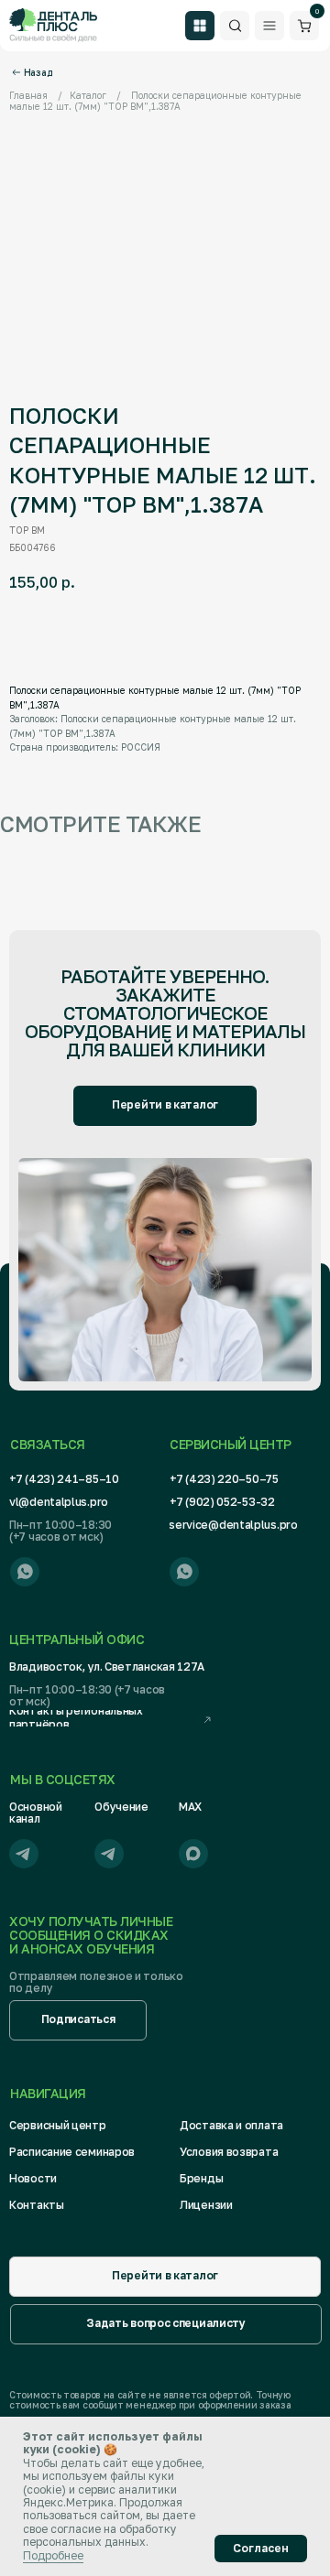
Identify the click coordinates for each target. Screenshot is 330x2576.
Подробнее (53, 2555)
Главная (28, 95)
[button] (78, 2020)
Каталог (88, 95)
